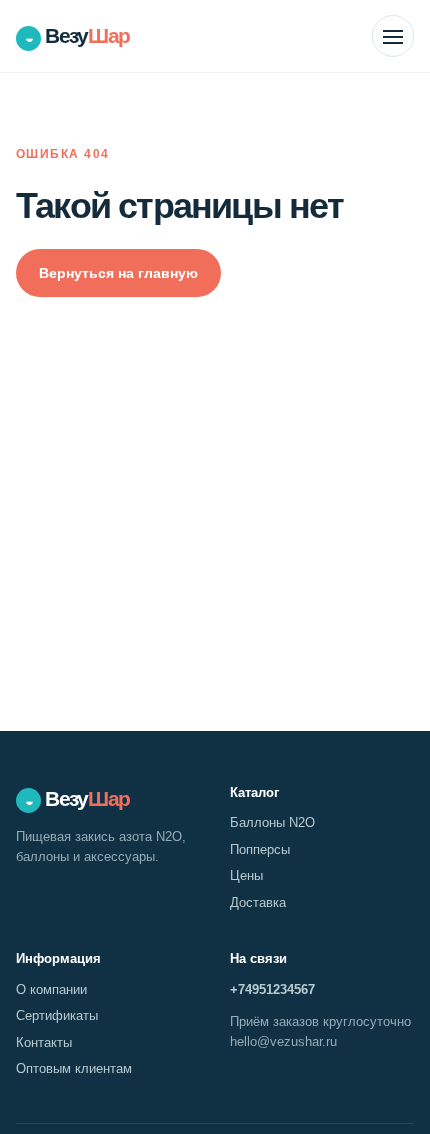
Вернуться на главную (118, 273)
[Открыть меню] (393, 36)
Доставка (258, 902)
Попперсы (260, 849)
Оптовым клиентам (74, 1068)
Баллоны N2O (272, 822)
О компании (51, 989)
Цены (246, 875)
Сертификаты (57, 1015)
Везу (77, 35)
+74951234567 (272, 989)
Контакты (44, 1042)
